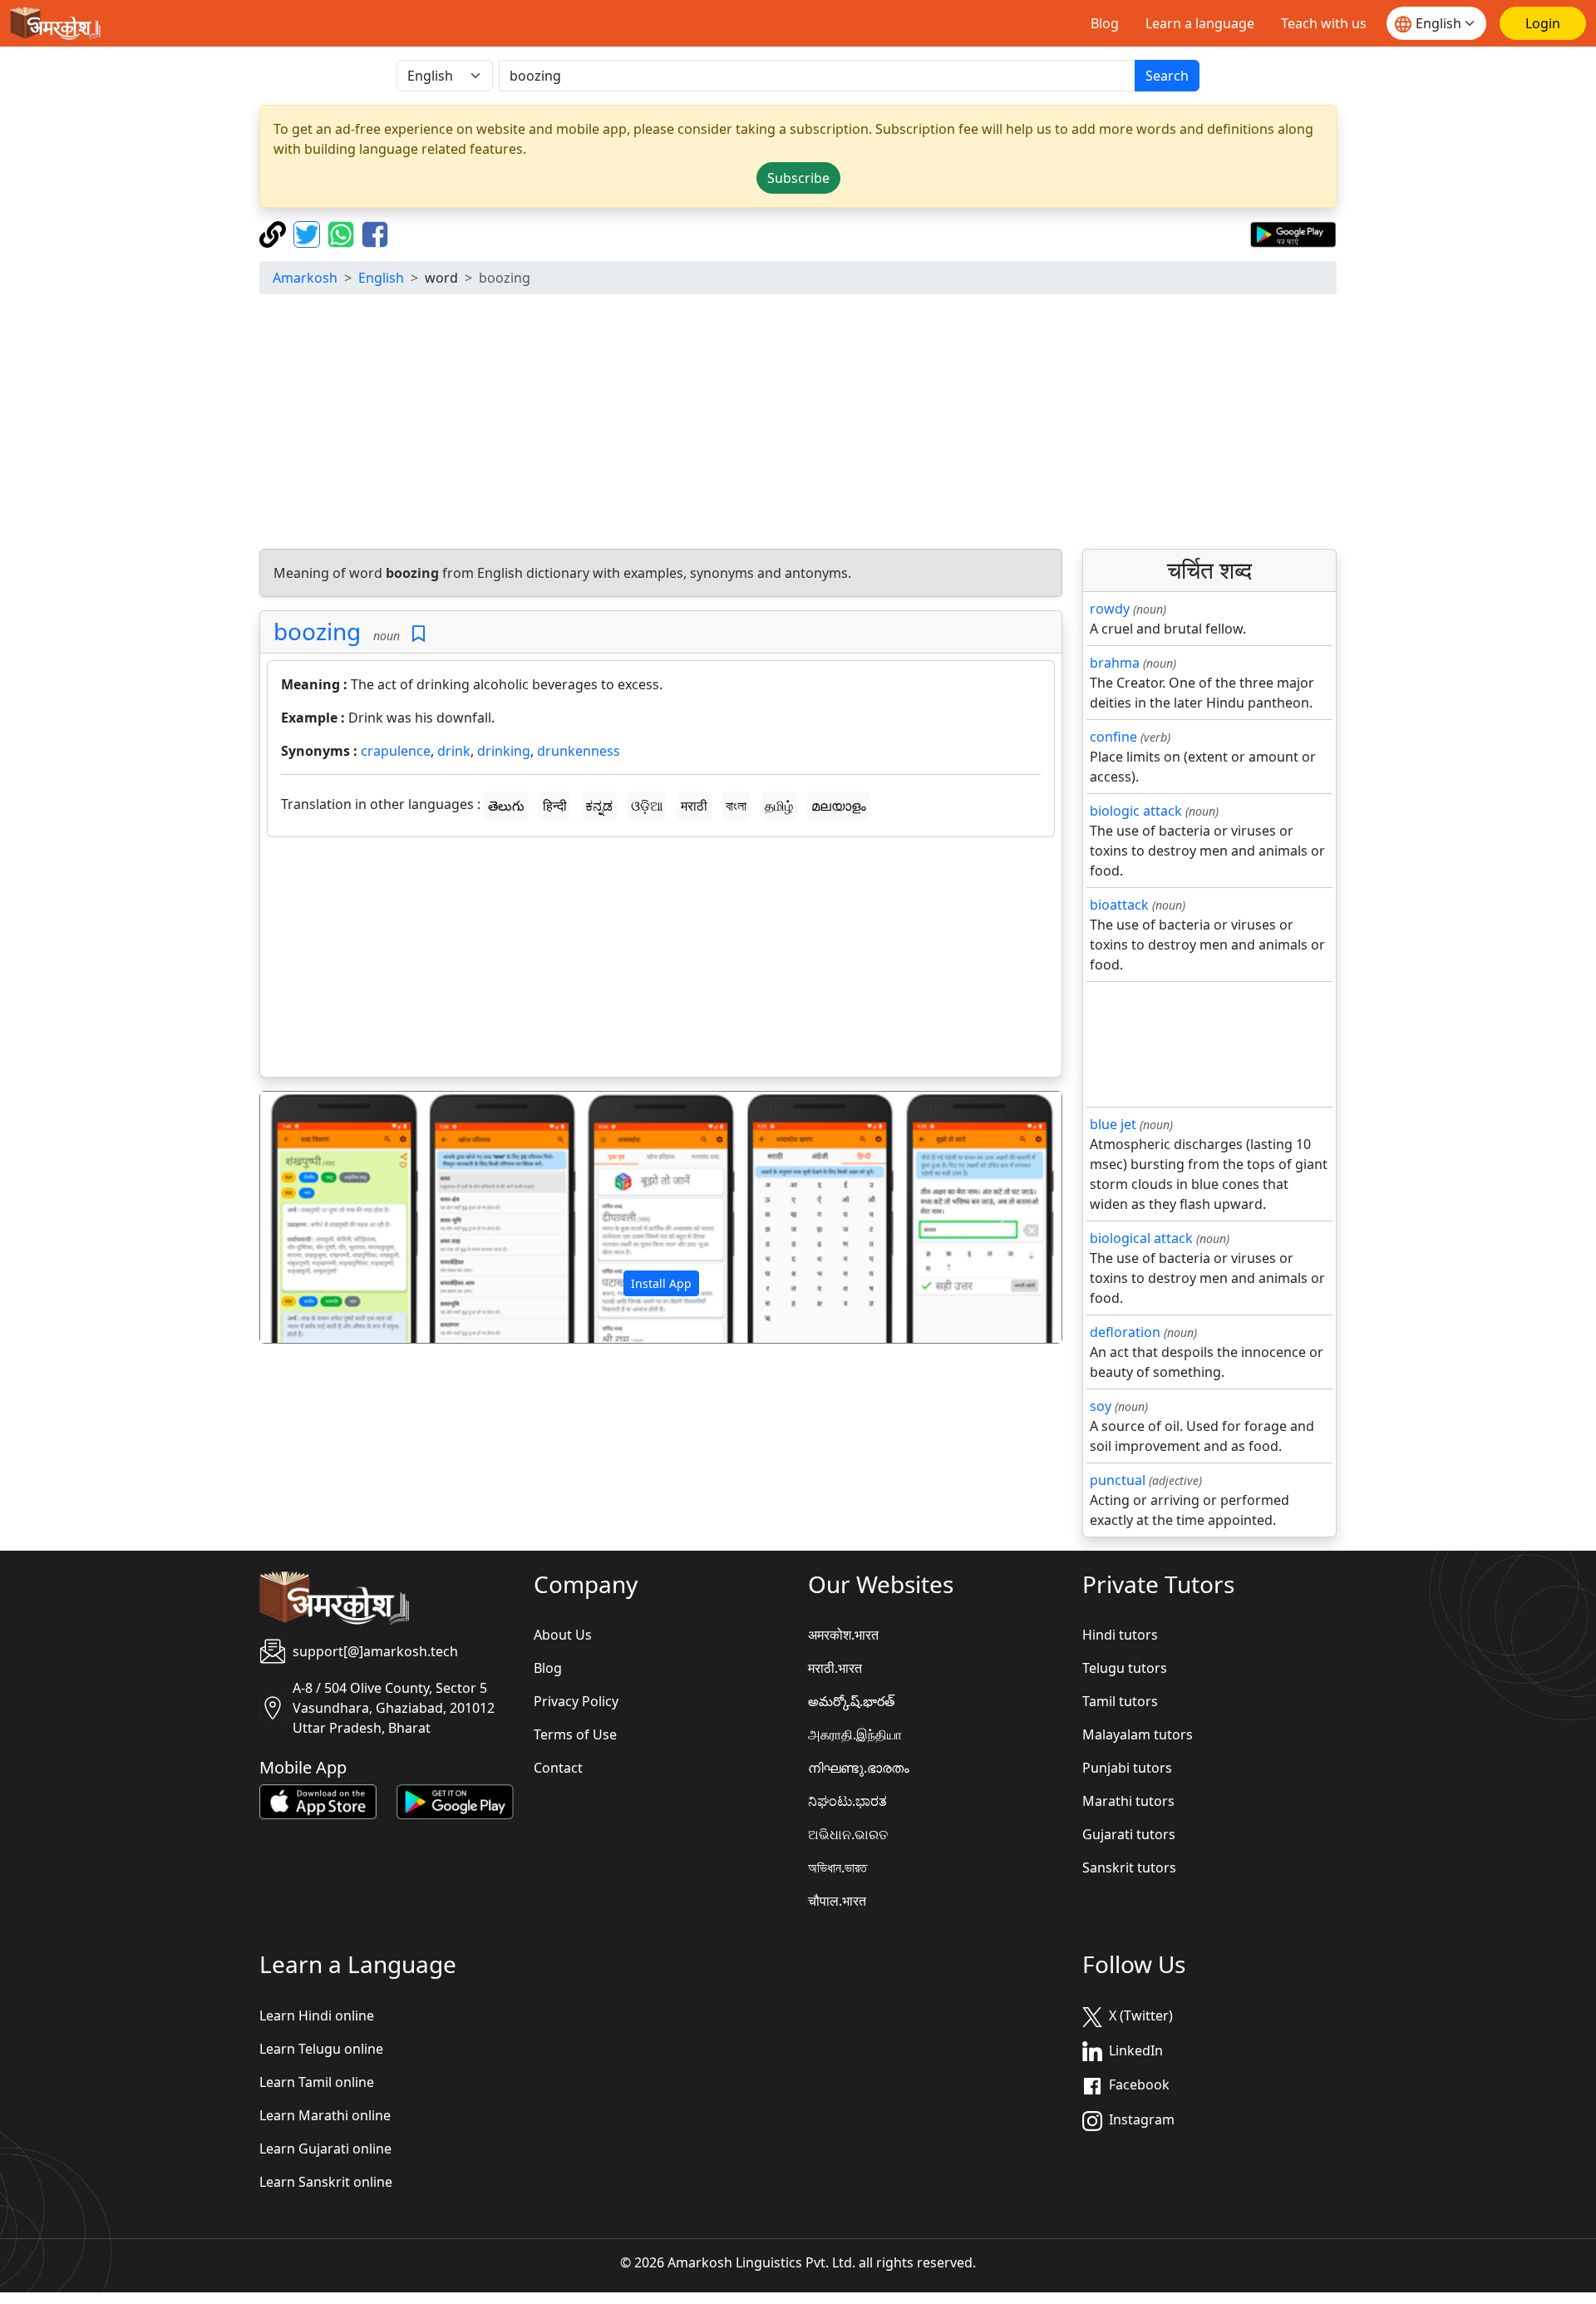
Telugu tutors (1125, 1668)
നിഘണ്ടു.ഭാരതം (859, 1768)
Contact (558, 1768)
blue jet (1113, 1124)
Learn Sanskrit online (326, 2182)
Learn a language (1200, 23)
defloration (1125, 1332)
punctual (1118, 1480)
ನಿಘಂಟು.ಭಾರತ (847, 1801)
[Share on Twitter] (309, 233)
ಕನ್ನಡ (599, 806)
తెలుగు (506, 806)
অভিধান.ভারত (837, 1867)
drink (454, 751)
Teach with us (1324, 23)
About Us (563, 1635)
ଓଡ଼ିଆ (647, 806)
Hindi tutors (1120, 1635)
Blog (1105, 23)
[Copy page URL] (275, 233)
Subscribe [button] (798, 178)
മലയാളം (839, 806)
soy (1101, 1406)
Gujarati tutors (1129, 1834)
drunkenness (579, 751)
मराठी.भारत (835, 1668)
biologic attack (1136, 811)
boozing (317, 631)
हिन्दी (555, 806)
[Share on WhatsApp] (343, 233)
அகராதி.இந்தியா (855, 1734)
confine (1113, 737)
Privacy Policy (576, 1701)
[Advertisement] (798, 424)
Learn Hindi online (317, 2015)
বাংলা (736, 806)
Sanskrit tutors (1129, 1867)
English (381, 278)
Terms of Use (575, 1734)
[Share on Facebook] (375, 233)
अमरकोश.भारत (843, 1635)
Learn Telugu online (321, 2049)
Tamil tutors (1120, 1701)
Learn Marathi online (325, 2115)
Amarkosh (305, 278)
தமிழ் (779, 806)
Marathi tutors (1128, 1801)
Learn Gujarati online (325, 2149)
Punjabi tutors (1127, 1768)
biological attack (1141, 1238)
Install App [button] (661, 1283)
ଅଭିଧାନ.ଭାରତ (848, 1834)
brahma (1115, 663)
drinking (504, 751)
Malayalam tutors (1138, 1734)
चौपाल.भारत (837, 1901)
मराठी (694, 806)
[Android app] (455, 1801)
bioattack (1119, 905)
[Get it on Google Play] (1293, 233)
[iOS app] (318, 1801)
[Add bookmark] (419, 634)
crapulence (396, 751)
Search (1167, 76)
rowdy (1110, 609)
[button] (320, 1217)
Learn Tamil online (317, 2082)
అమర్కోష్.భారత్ (851, 1701)
